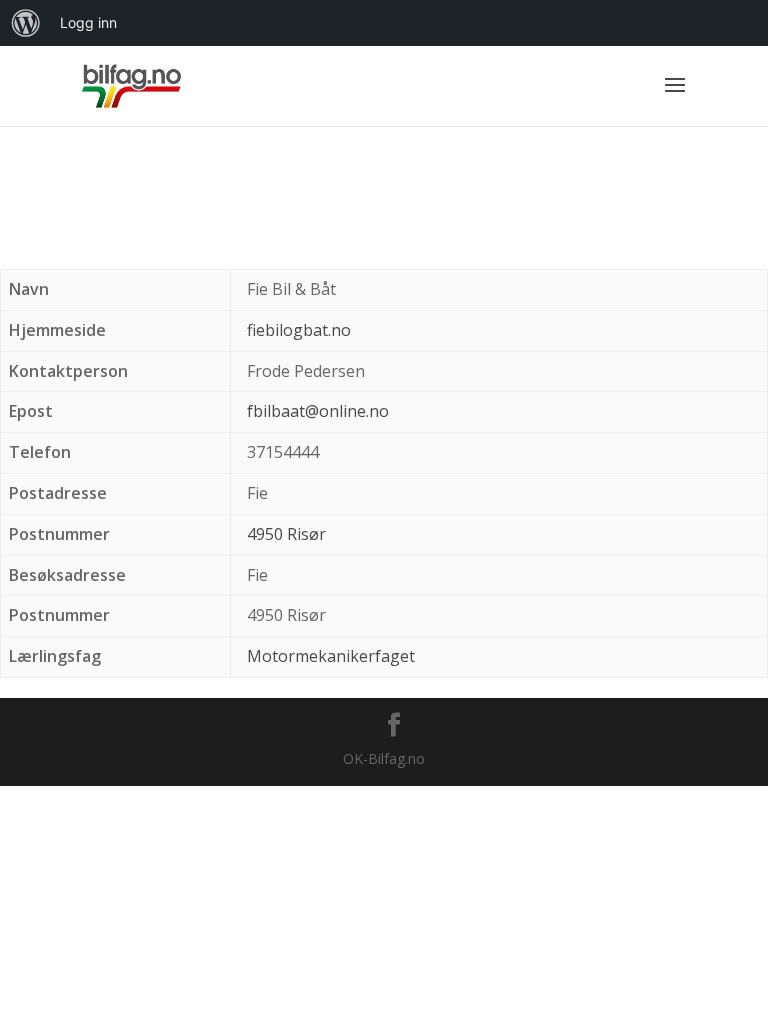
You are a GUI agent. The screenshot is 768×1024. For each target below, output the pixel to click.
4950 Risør (286, 534)
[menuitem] (26, 23)
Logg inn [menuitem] (88, 22)
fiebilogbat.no (299, 330)
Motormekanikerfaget (331, 656)
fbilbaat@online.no (318, 411)
